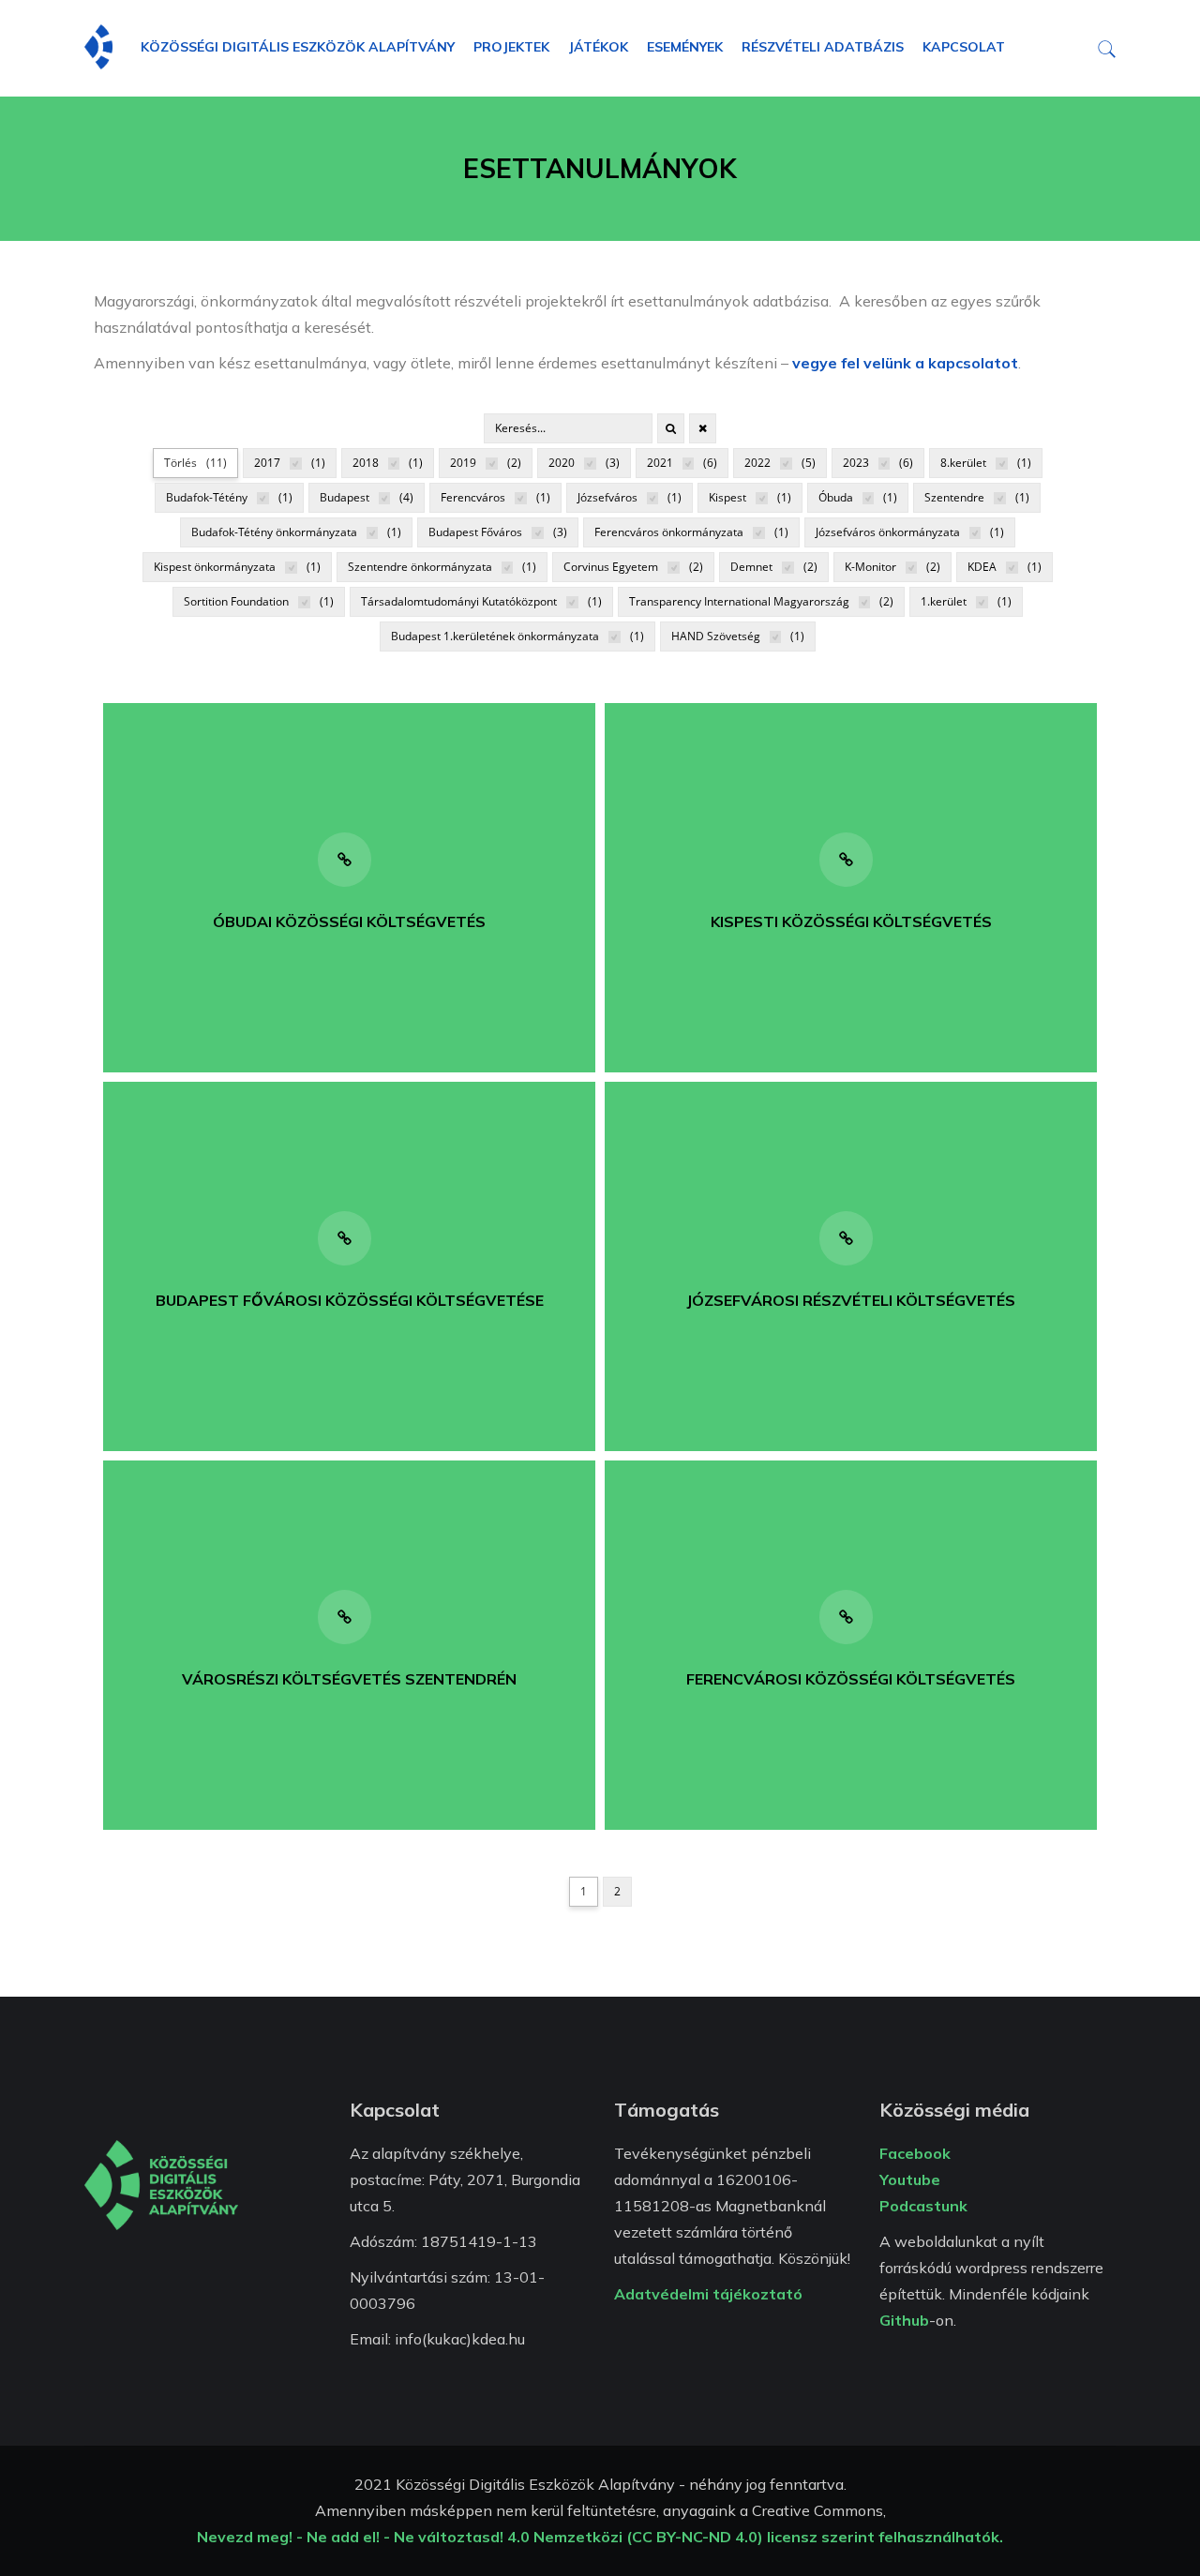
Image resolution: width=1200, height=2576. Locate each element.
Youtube (910, 2179)
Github (904, 2320)
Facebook (915, 2153)
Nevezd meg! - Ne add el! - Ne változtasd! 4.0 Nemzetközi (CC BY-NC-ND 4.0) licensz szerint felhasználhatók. (600, 2537)
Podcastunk (923, 2206)
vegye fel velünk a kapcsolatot (905, 363)
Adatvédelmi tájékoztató (708, 2294)
